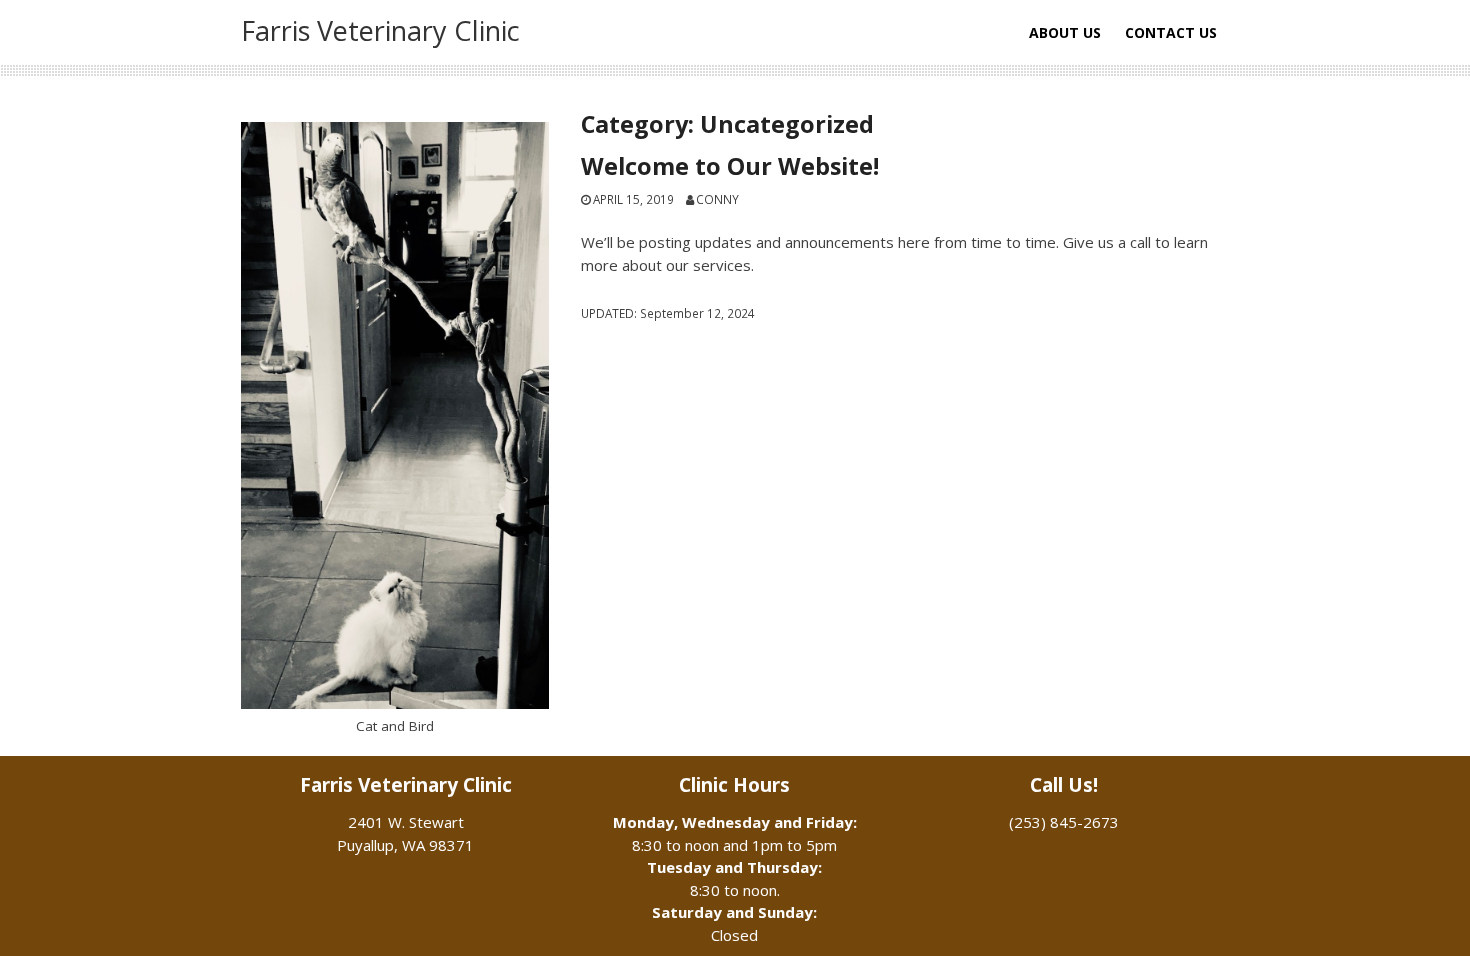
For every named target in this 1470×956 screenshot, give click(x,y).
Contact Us (1171, 32)
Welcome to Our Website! (730, 166)
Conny (717, 199)
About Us (1065, 32)
